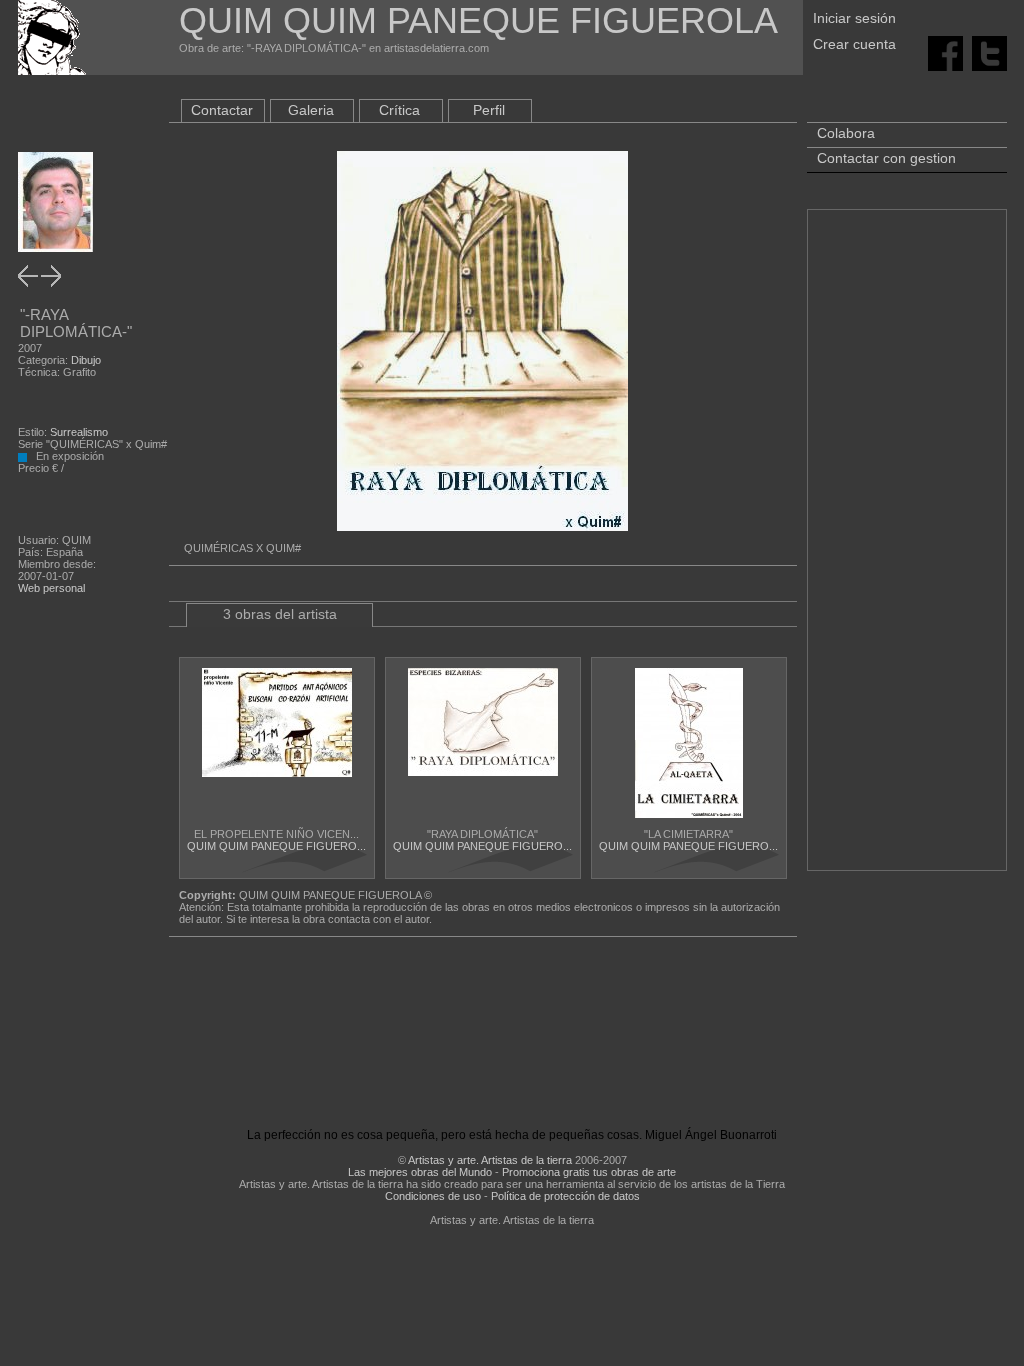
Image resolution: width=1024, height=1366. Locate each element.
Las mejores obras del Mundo (420, 1172)
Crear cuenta (854, 44)
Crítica (399, 110)
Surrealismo (79, 432)
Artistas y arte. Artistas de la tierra (490, 1160)
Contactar (222, 110)
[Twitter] (989, 52)
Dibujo (86, 360)
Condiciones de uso (433, 1196)
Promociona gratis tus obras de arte (589, 1172)
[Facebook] (945, 52)
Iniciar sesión (854, 18)
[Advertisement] (907, 550)
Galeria (311, 110)
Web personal (51, 588)
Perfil (489, 110)
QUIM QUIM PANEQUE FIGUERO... (276, 846)
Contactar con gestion (886, 158)
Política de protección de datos (565, 1196)
